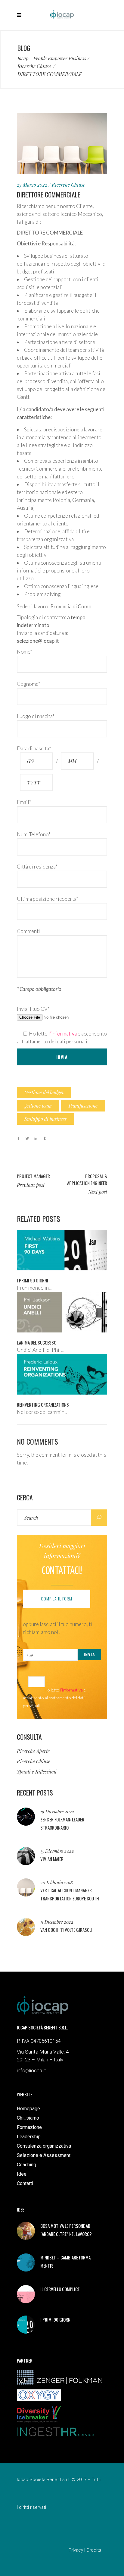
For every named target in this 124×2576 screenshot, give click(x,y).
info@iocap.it (31, 2070)
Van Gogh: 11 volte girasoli (66, 1930)
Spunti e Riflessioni (37, 1772)
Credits (94, 2550)
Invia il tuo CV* (33, 1009)
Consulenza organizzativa (44, 2146)
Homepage (28, 2109)
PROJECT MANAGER (33, 1176)
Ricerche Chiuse (34, 66)
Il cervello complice (60, 2289)
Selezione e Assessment (44, 2155)
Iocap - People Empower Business (52, 58)
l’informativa (63, 1034)
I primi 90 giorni (56, 2319)
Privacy (76, 2550)
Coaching (26, 2165)
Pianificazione (83, 1106)
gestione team (38, 1106)
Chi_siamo (28, 2118)
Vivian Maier (52, 1859)
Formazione (29, 2127)
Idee (22, 2174)
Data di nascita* (34, 748)
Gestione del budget (44, 1092)
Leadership (29, 2137)
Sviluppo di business (45, 1119)
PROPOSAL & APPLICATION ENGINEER (87, 1179)
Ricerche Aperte (33, 1751)
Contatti (25, 2183)
